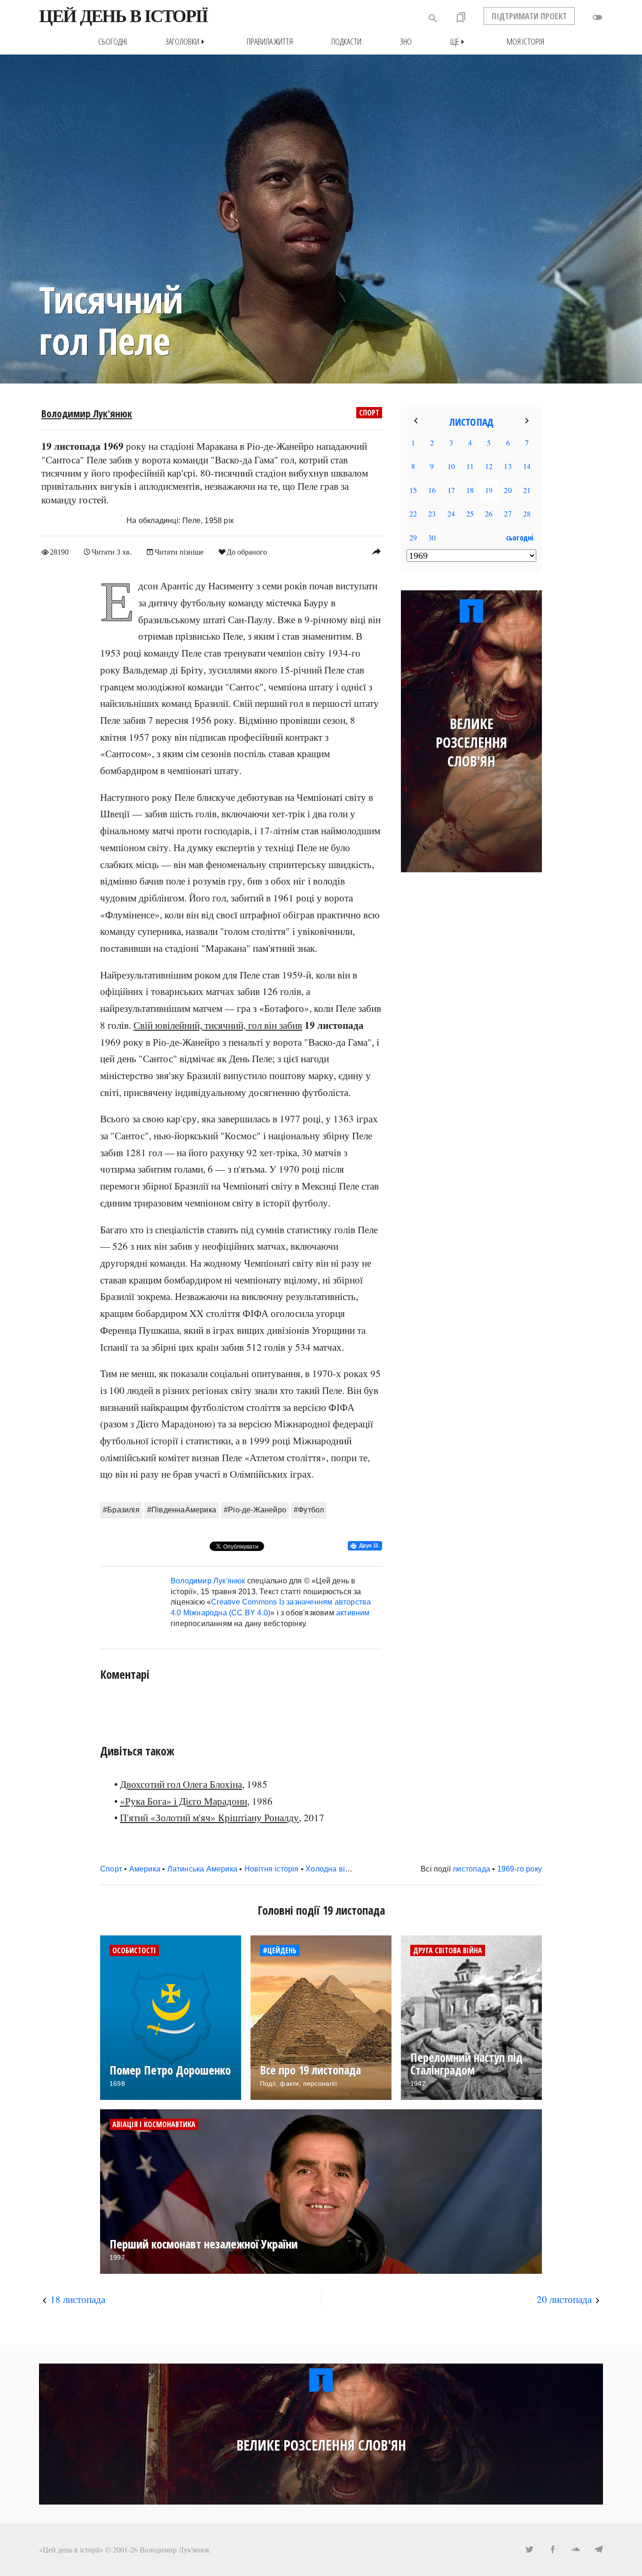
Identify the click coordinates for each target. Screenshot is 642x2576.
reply (376, 551)
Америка (145, 1869)
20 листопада (564, 2299)
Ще (459, 42)
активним (353, 1613)
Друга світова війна (448, 1950)
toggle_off (597, 17)
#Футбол (309, 1510)
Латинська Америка (202, 1869)
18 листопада (78, 2299)
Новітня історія (272, 1869)
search (433, 18)
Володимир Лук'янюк (87, 414)
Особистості (134, 1950)
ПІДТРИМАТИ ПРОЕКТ (529, 16)
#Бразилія (121, 1510)
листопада (471, 1869)
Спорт (369, 413)
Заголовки (187, 42)
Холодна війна (332, 1869)
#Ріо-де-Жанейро (255, 1510)
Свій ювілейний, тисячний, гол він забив (218, 1025)
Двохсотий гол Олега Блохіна (181, 1784)
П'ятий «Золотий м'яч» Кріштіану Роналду (209, 1817)
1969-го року (520, 1869)
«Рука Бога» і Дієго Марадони (184, 1801)
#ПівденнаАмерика (182, 1510)
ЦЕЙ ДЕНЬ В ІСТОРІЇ (123, 16)
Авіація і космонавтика (154, 2124)
